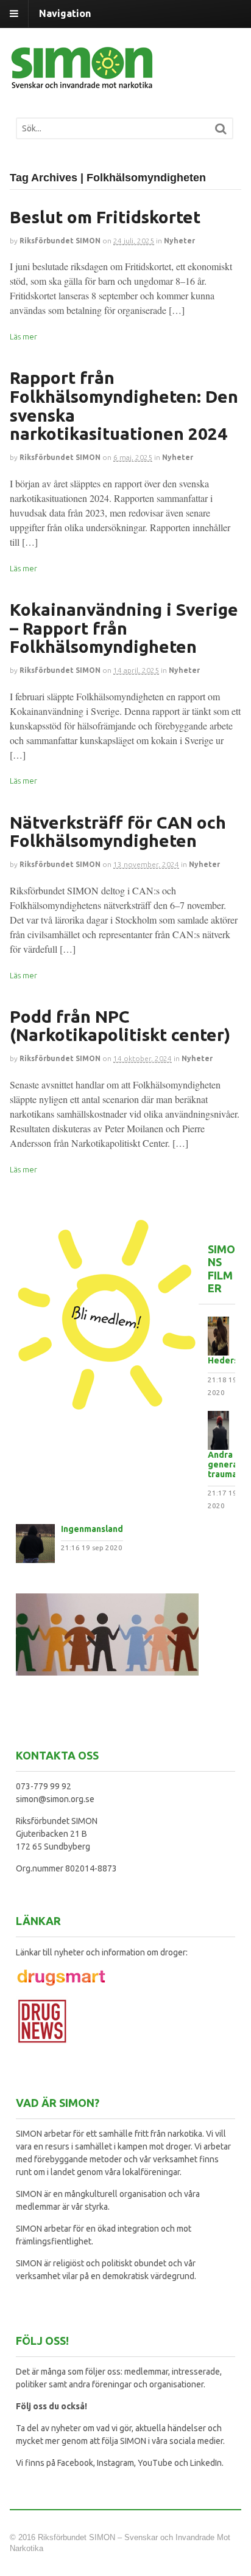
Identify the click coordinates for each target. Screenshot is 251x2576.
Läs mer (23, 336)
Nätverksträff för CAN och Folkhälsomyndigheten (118, 832)
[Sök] (221, 129)
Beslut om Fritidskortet (105, 217)
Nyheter (179, 241)
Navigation (65, 13)
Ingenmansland (92, 1529)
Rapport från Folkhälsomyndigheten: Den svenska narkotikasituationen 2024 (124, 406)
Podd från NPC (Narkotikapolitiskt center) (120, 1026)
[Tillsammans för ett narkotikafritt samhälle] (83, 82)
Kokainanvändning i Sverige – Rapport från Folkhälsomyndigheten (124, 628)
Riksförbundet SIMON (60, 241)
